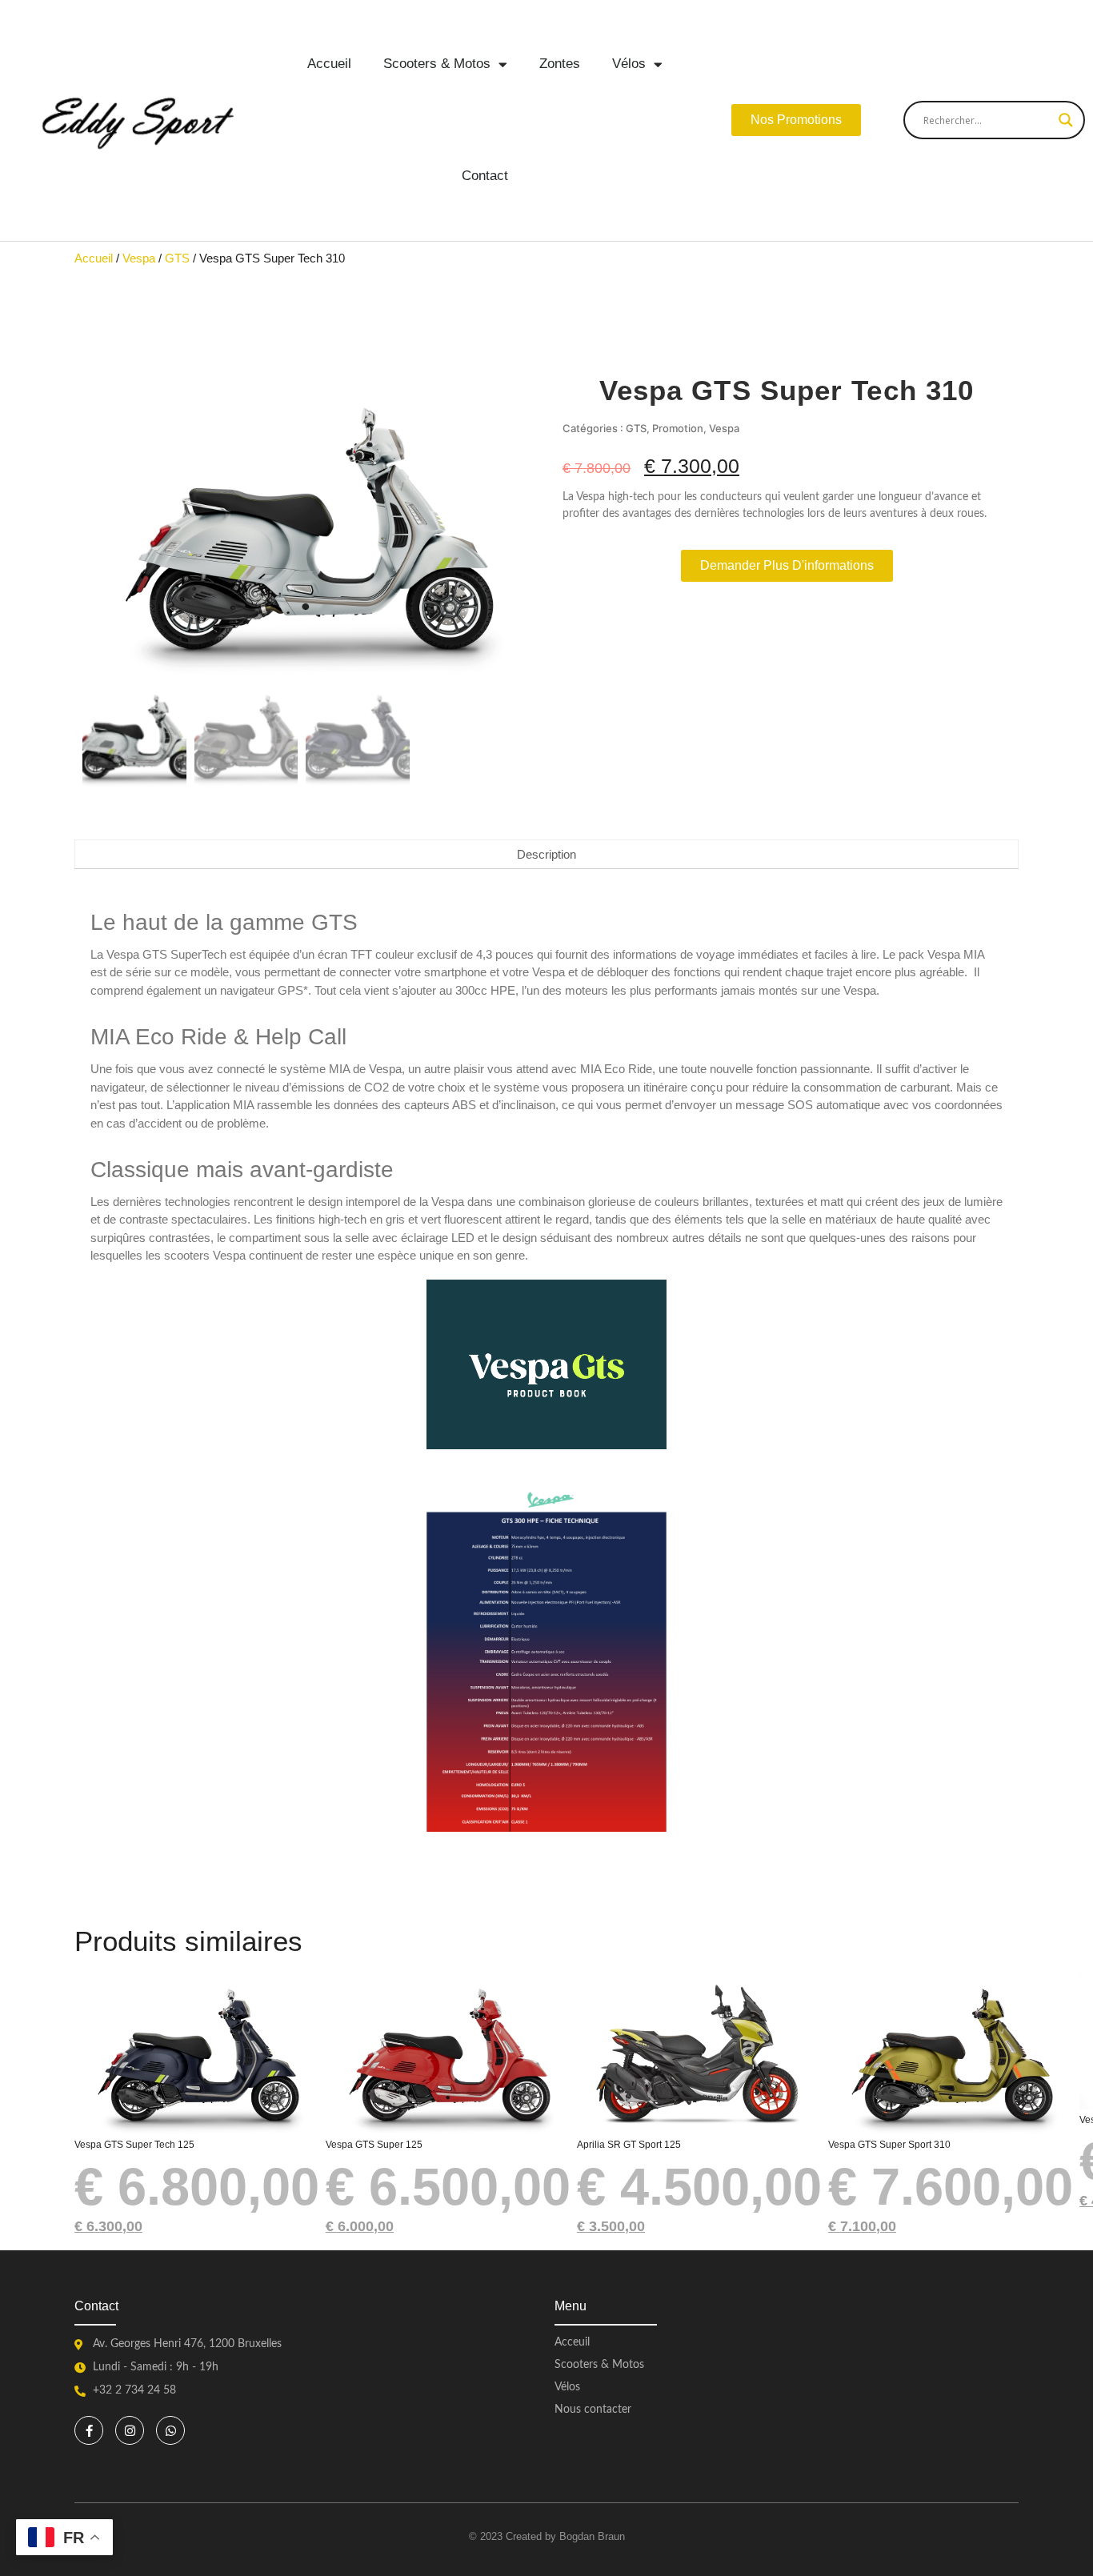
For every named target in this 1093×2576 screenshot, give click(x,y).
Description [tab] (546, 854)
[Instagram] (130, 2430)
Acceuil (572, 2342)
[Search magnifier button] (1066, 120)
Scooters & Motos (437, 64)
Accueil (329, 64)
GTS (177, 258)
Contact (485, 176)
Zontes (560, 64)
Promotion (678, 428)
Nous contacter (593, 2410)
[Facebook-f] (89, 2430)
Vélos (629, 64)
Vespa (139, 258)
